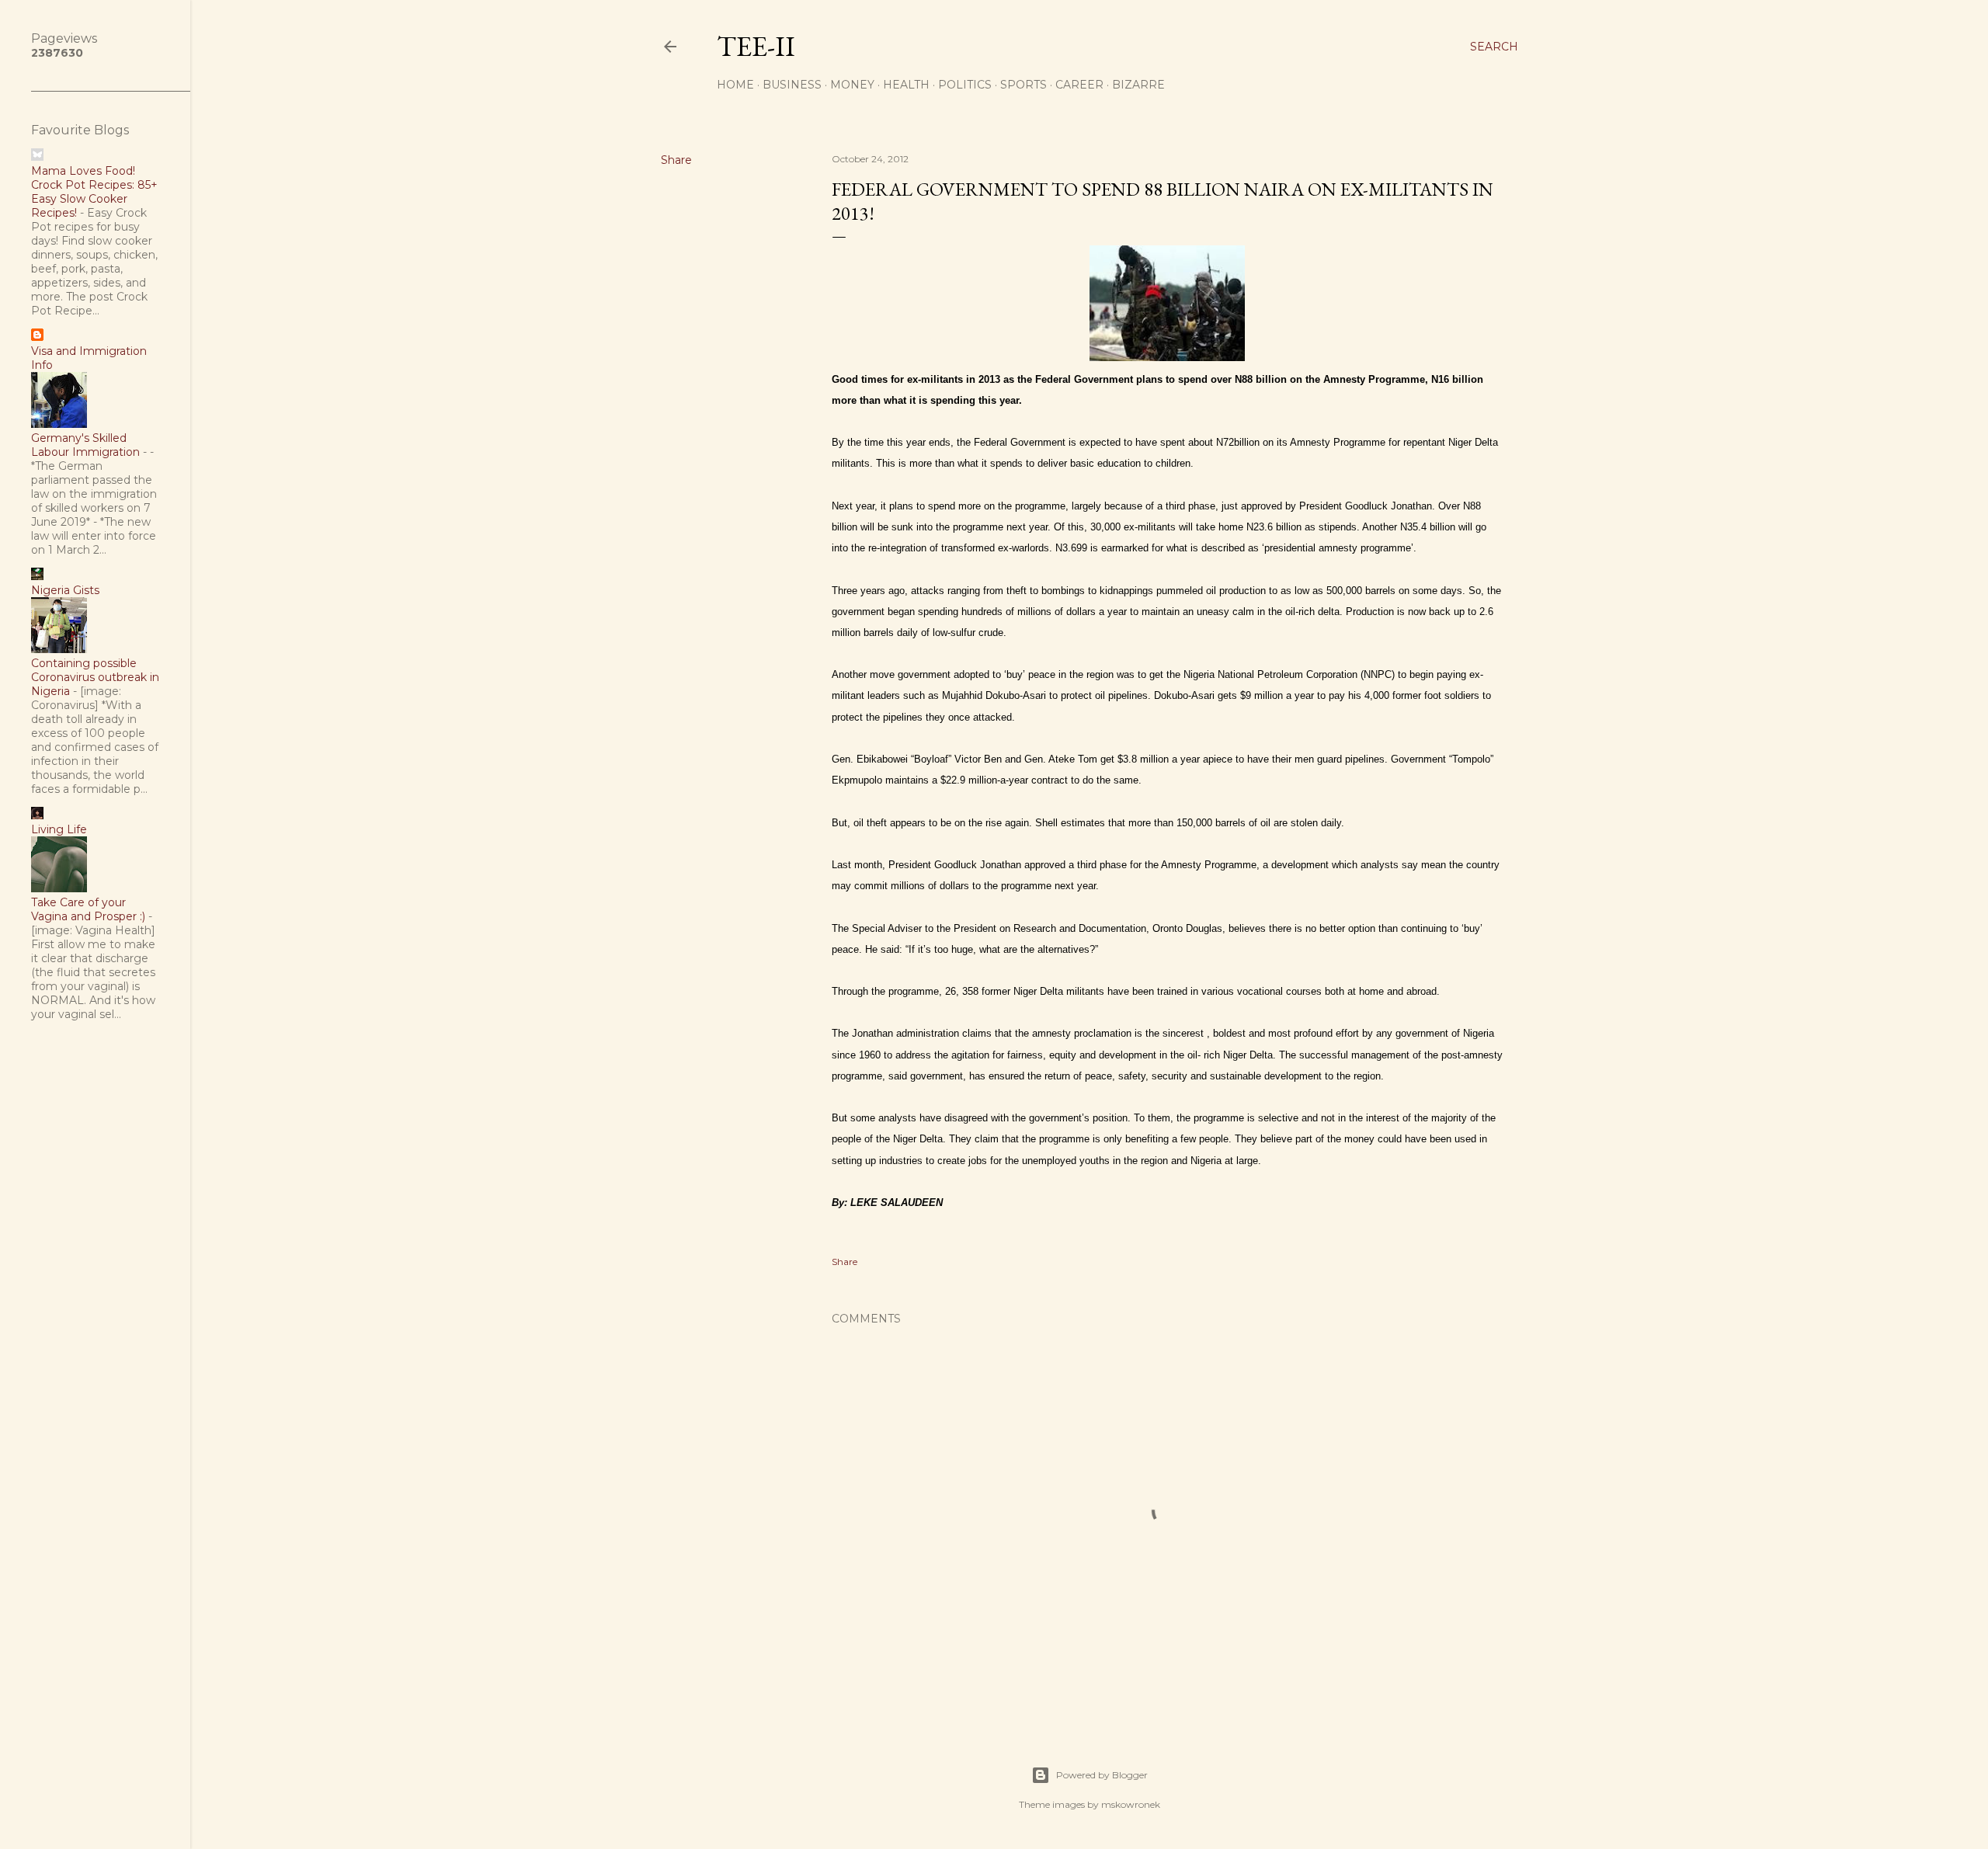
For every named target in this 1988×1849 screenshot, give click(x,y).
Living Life (59, 829)
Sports (1024, 85)
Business (792, 85)
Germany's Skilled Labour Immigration (85, 445)
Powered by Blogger (1102, 1775)
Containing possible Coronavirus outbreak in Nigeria (95, 677)
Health (906, 85)
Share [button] (676, 160)
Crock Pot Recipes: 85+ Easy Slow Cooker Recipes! (94, 199)
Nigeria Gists (65, 590)
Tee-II (756, 46)
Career (1079, 85)
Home (735, 85)
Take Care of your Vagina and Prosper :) (88, 909)
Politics (965, 85)
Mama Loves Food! (83, 171)
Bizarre (1138, 85)
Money (852, 85)
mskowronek (1131, 1804)
